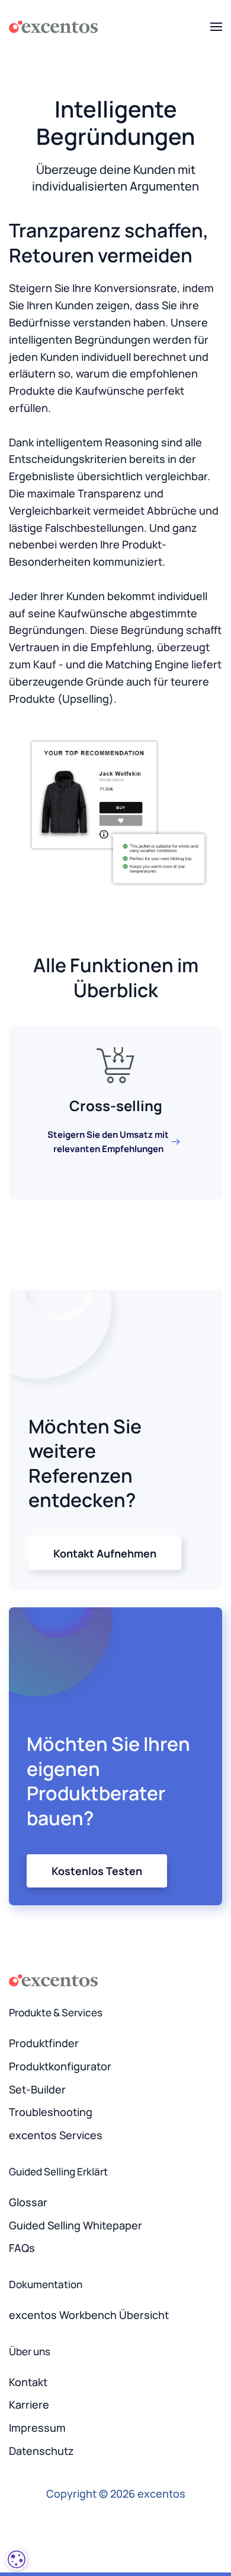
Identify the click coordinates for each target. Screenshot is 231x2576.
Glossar (28, 2202)
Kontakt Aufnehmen (105, 1553)
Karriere (29, 2404)
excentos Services (56, 2135)
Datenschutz (41, 2451)
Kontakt (28, 2382)
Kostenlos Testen (97, 1871)
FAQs (22, 2248)
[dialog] (17, 2559)
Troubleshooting (51, 2112)
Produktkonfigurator (60, 2066)
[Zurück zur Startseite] (53, 27)
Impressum (37, 2428)
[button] (216, 27)
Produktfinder (44, 2043)
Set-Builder (37, 2089)
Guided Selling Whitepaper (76, 2225)
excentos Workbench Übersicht (89, 2315)
